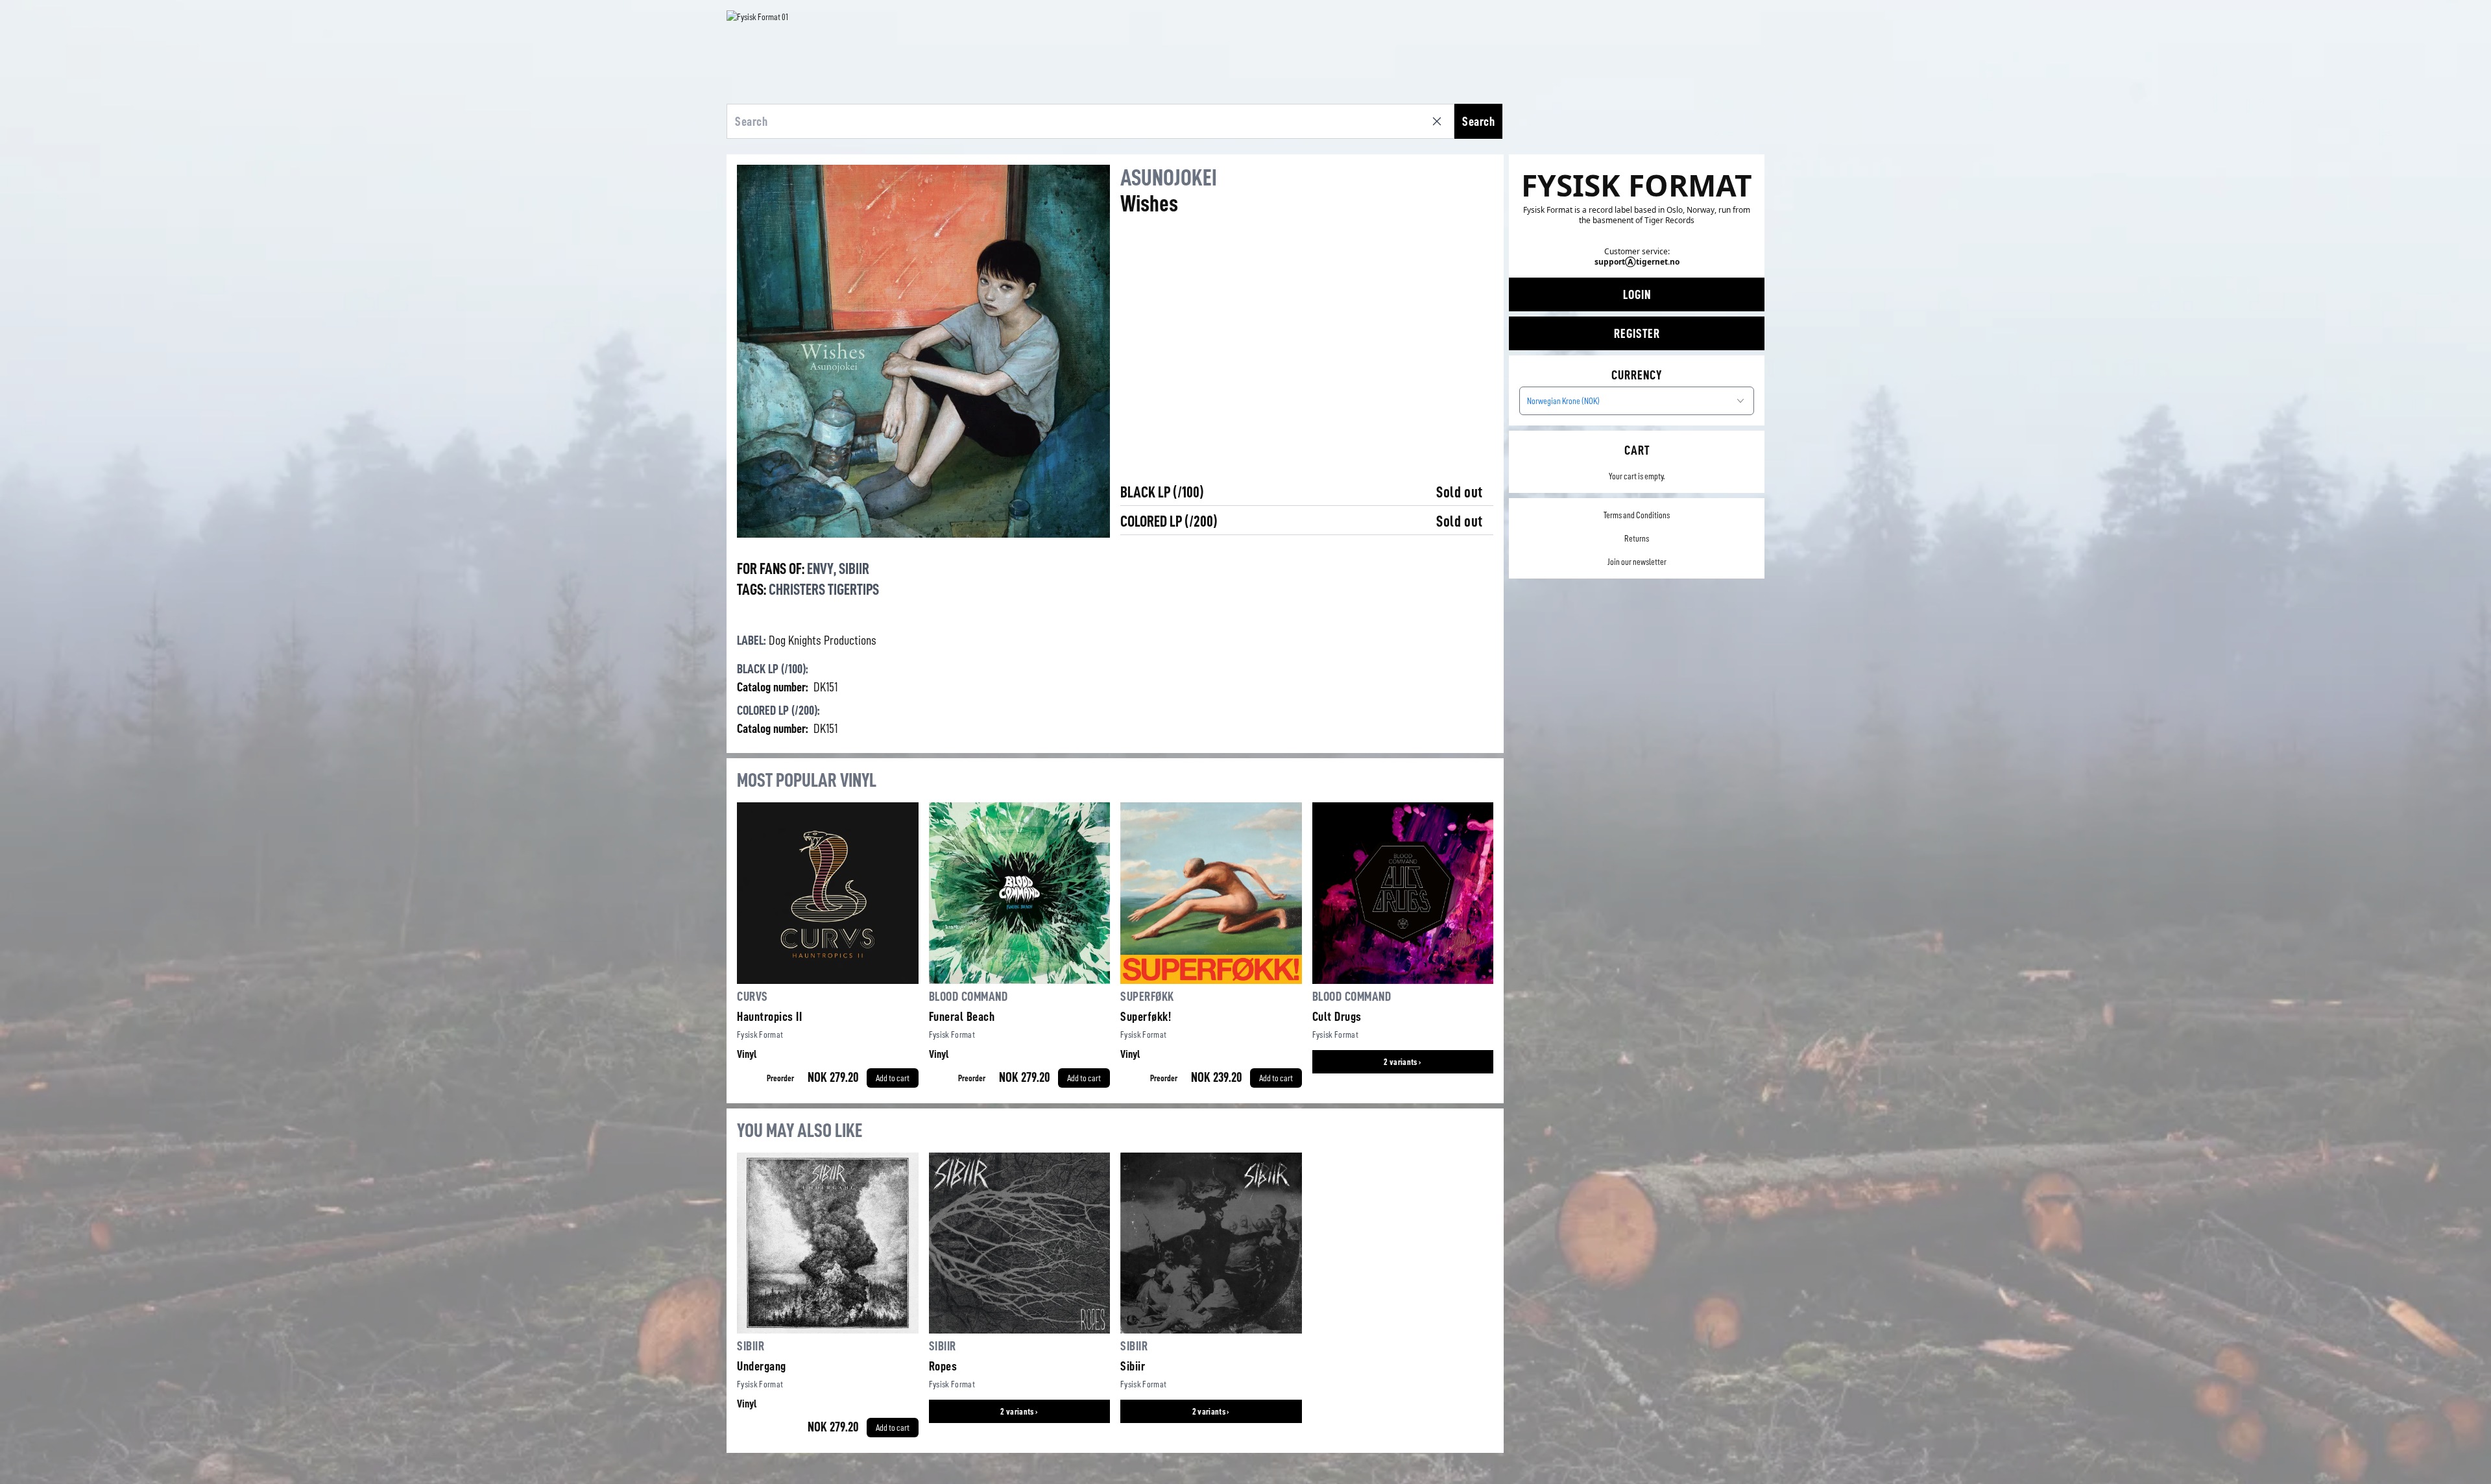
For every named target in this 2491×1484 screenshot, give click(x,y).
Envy (820, 569)
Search (1478, 121)
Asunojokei (1169, 178)
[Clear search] (1439, 121)
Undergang (762, 1366)
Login (1637, 294)
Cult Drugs (1337, 1016)
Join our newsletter (1637, 562)
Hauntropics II (769, 1016)
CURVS (752, 996)
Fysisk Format (760, 1035)
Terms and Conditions (1637, 515)
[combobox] (1637, 401)
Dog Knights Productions (823, 640)
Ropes (943, 1366)
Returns (1637, 538)
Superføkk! (1146, 1016)
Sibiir (854, 569)
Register (1637, 333)
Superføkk (1147, 996)
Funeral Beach (962, 1016)
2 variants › (1402, 1062)
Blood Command (969, 996)
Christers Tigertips (824, 590)
